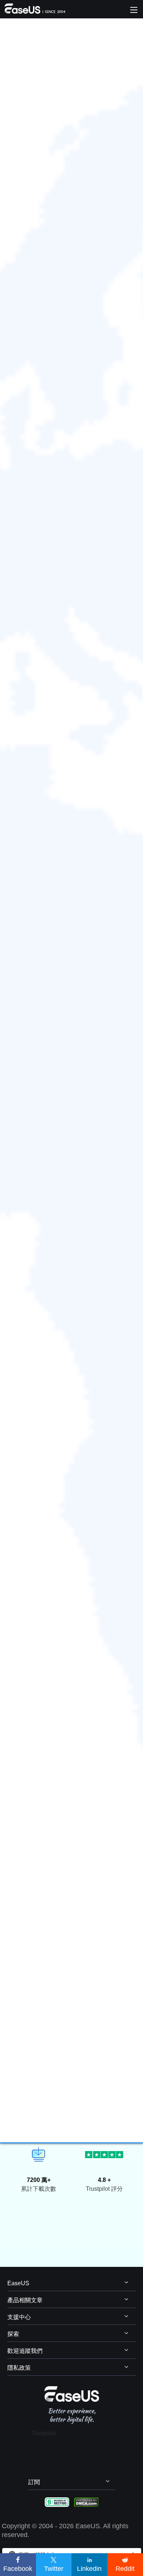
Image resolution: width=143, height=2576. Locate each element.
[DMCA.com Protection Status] (86, 2502)
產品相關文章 (25, 2300)
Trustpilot (44, 2433)
